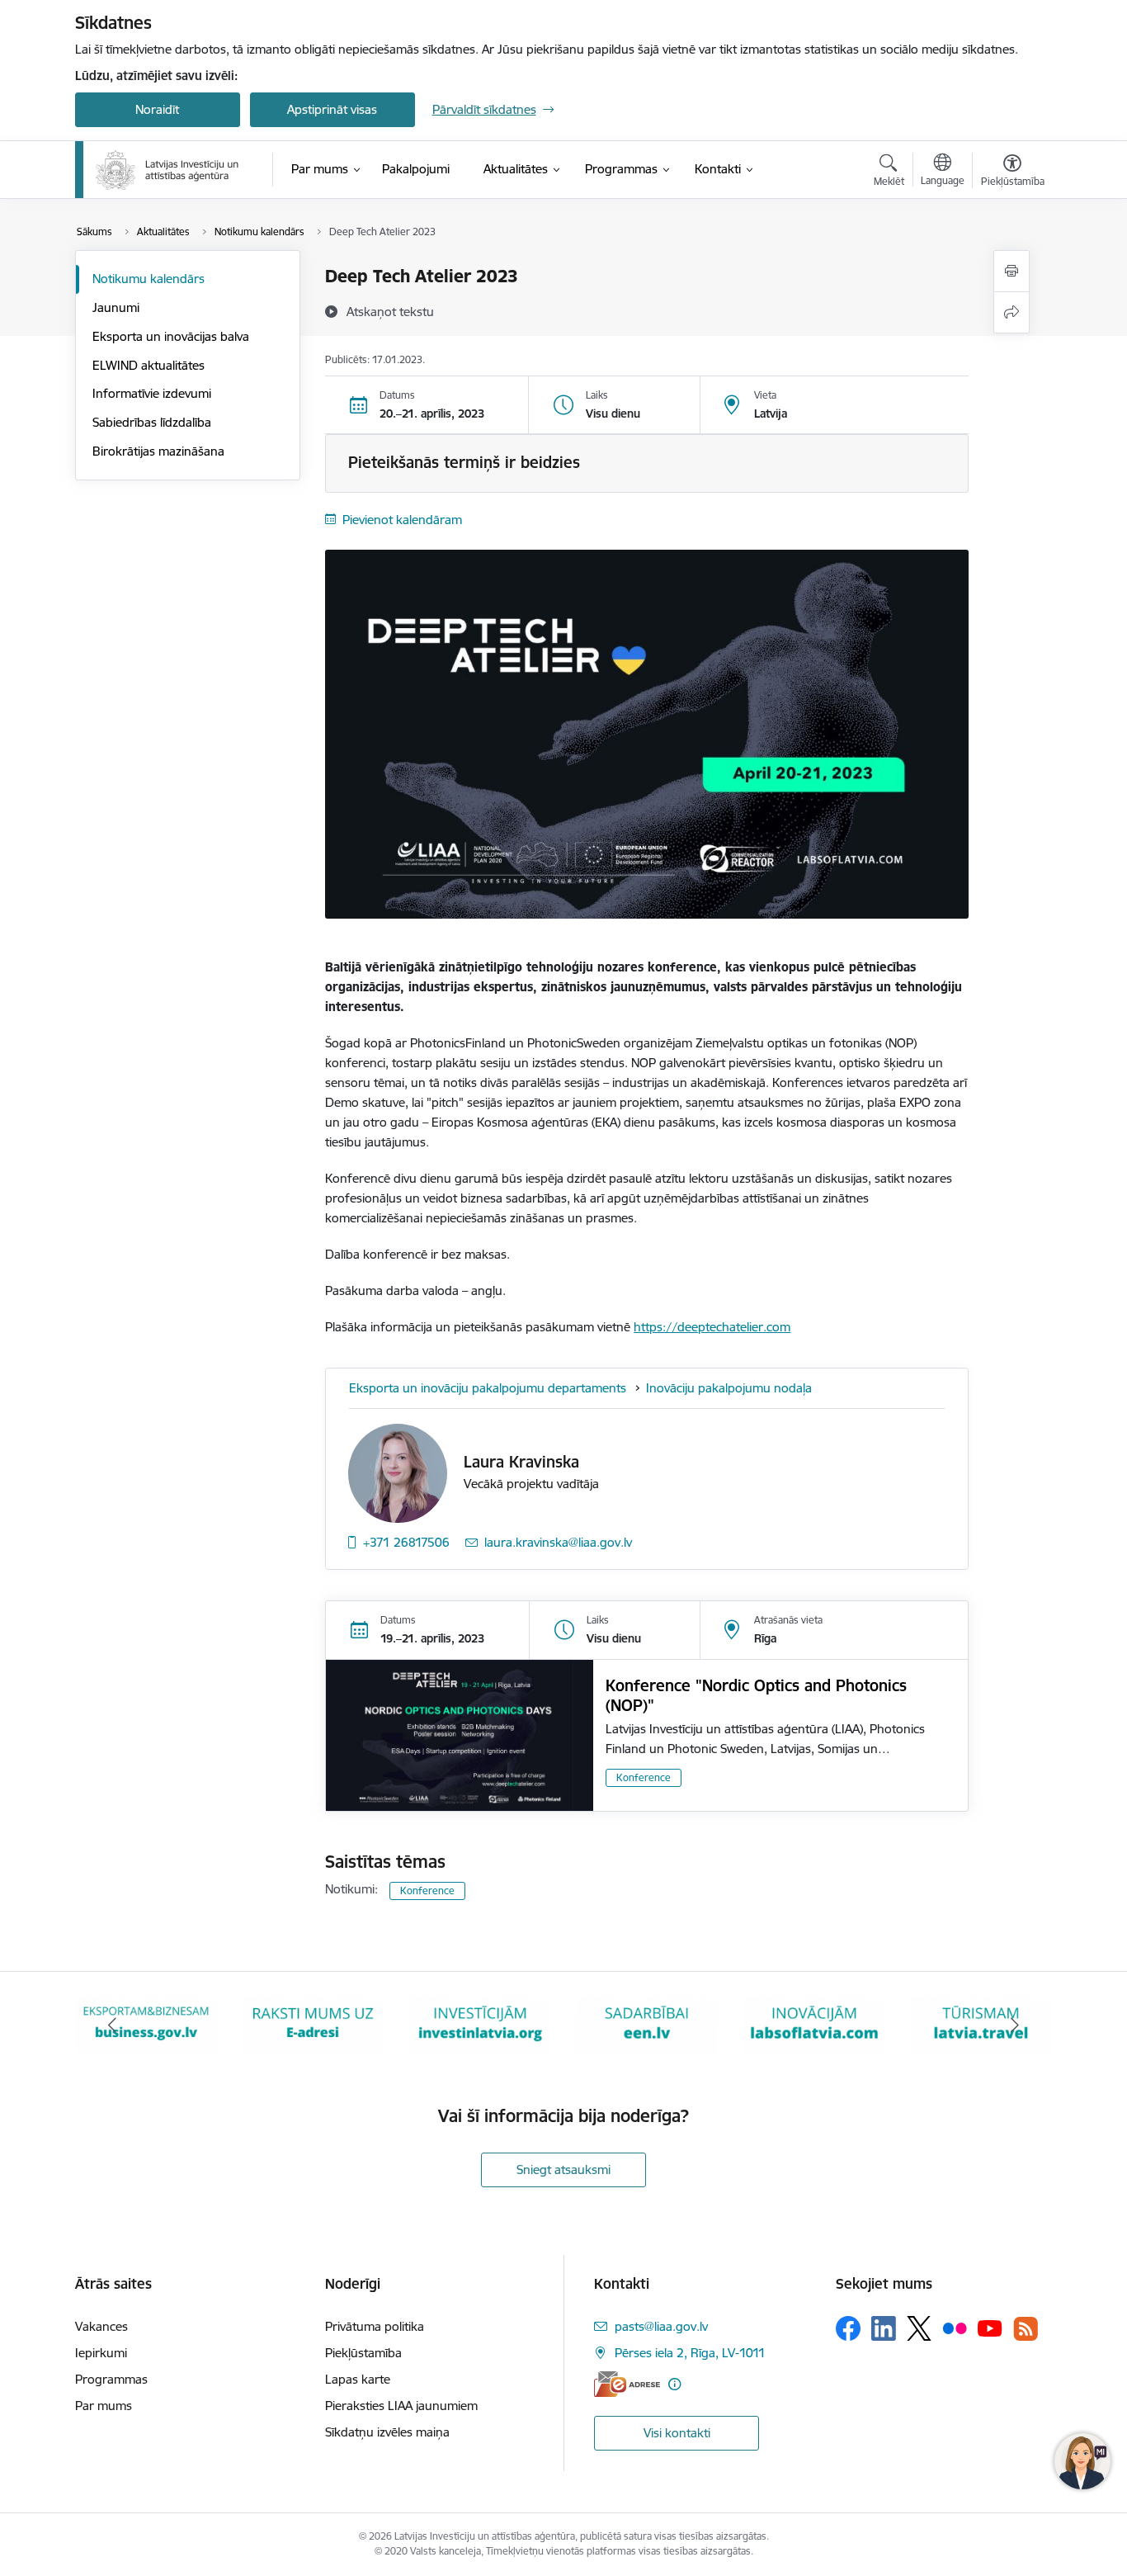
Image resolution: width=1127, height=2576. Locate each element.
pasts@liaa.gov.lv (661, 2326)
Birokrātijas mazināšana (158, 451)
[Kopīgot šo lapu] (1011, 312)
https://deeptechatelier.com (712, 1327)
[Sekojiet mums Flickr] (955, 2328)
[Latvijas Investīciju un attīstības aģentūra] (167, 170)
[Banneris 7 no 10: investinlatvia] (313, 2024)
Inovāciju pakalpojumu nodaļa (729, 1388)
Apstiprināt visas (332, 109)
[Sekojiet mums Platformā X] (919, 2328)
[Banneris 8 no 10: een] (480, 2024)
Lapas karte (358, 2379)
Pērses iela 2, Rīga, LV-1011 (690, 2353)
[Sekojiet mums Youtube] (990, 2328)
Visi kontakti (677, 2433)
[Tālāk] (1015, 2025)
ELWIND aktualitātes (149, 365)
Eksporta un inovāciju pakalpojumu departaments (489, 1388)
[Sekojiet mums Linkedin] (884, 2328)
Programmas (111, 2379)
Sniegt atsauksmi (563, 2170)
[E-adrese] (627, 2384)
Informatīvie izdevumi (152, 393)
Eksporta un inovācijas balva (171, 336)
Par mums (104, 2406)
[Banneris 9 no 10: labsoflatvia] (647, 2024)
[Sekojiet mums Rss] (1026, 2329)
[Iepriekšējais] (113, 2025)
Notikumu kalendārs (149, 279)
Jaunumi (116, 307)
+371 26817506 (406, 1542)
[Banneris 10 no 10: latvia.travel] (814, 2024)
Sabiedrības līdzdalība (152, 422)
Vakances (101, 2326)
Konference (644, 1777)
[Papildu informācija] (674, 2384)
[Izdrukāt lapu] (1011, 271)
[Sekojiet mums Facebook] (848, 2328)
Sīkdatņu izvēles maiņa (387, 2432)
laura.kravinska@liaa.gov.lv (558, 1542)
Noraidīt (157, 109)
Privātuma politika (375, 2326)
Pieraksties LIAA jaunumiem (401, 2406)
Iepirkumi (101, 2353)
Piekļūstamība (363, 2353)
